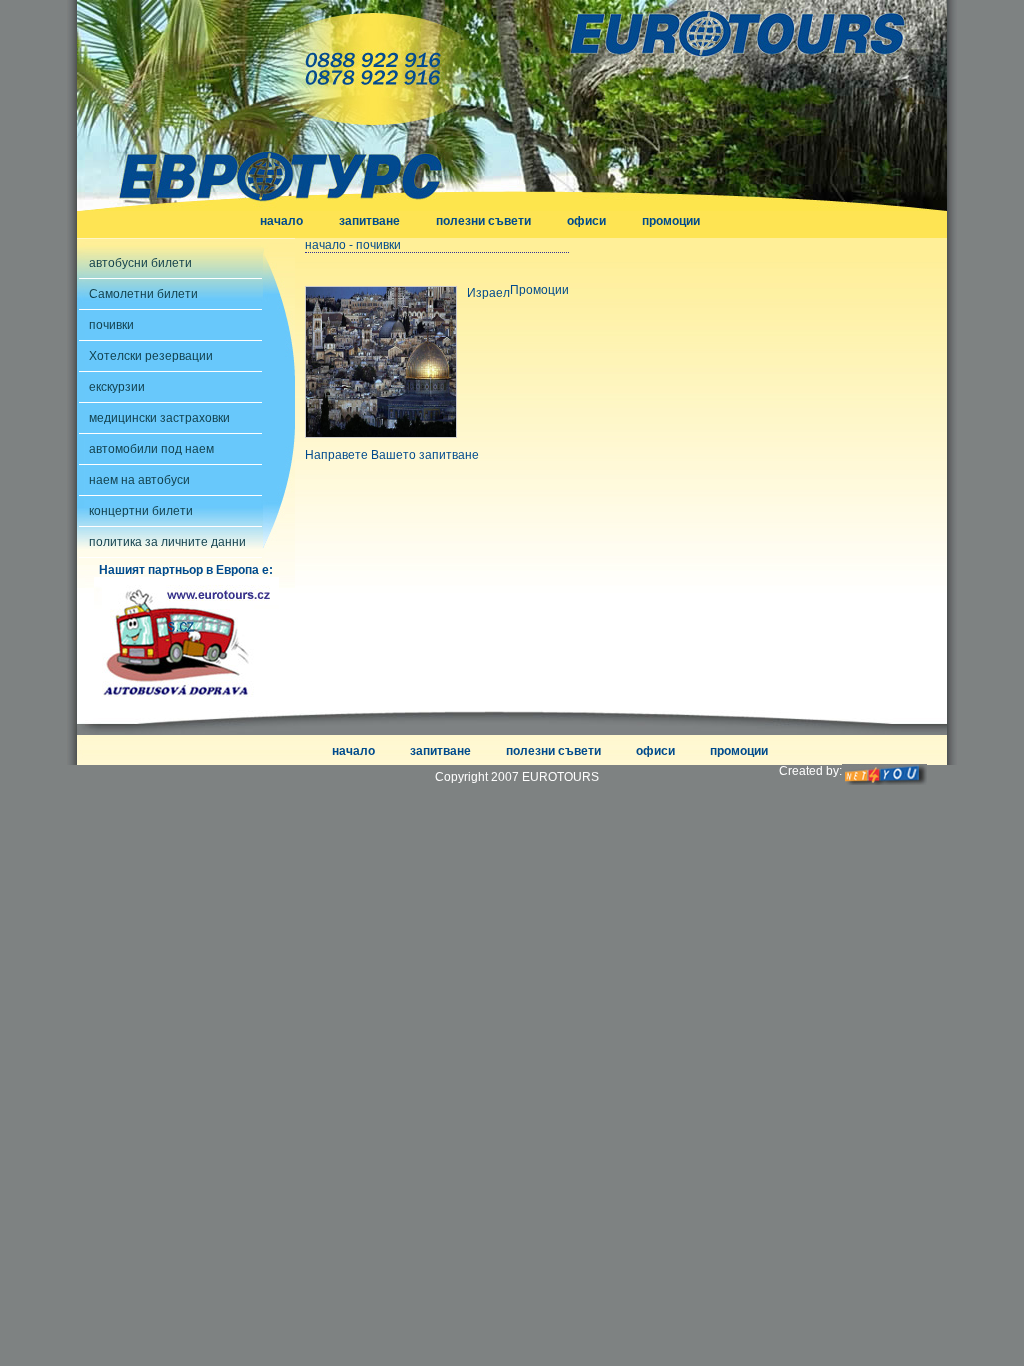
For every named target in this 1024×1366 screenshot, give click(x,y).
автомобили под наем (151, 449)
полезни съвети (483, 221)
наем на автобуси (139, 480)
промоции (671, 221)
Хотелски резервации (151, 356)
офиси (586, 221)
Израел (488, 293)
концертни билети (141, 511)
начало (281, 221)
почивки (111, 325)
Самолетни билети (143, 294)
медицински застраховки (159, 418)
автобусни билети (140, 263)
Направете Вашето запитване (392, 455)
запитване (369, 221)
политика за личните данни (167, 542)
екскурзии (117, 387)
